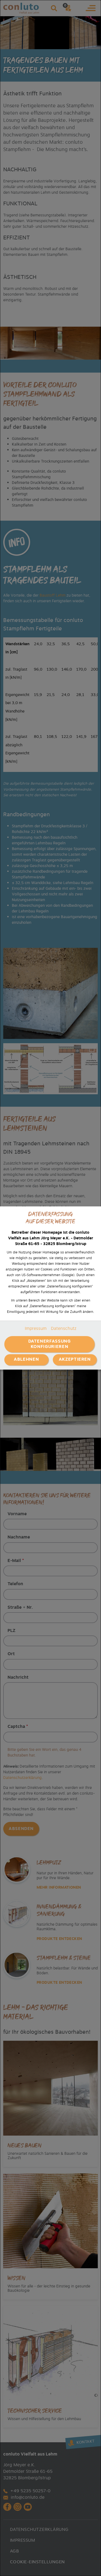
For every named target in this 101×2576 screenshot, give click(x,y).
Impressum (36, 1329)
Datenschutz (64, 1329)
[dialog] (50, 1288)
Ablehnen (26, 1359)
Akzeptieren (75, 1359)
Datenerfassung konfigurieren (50, 1344)
